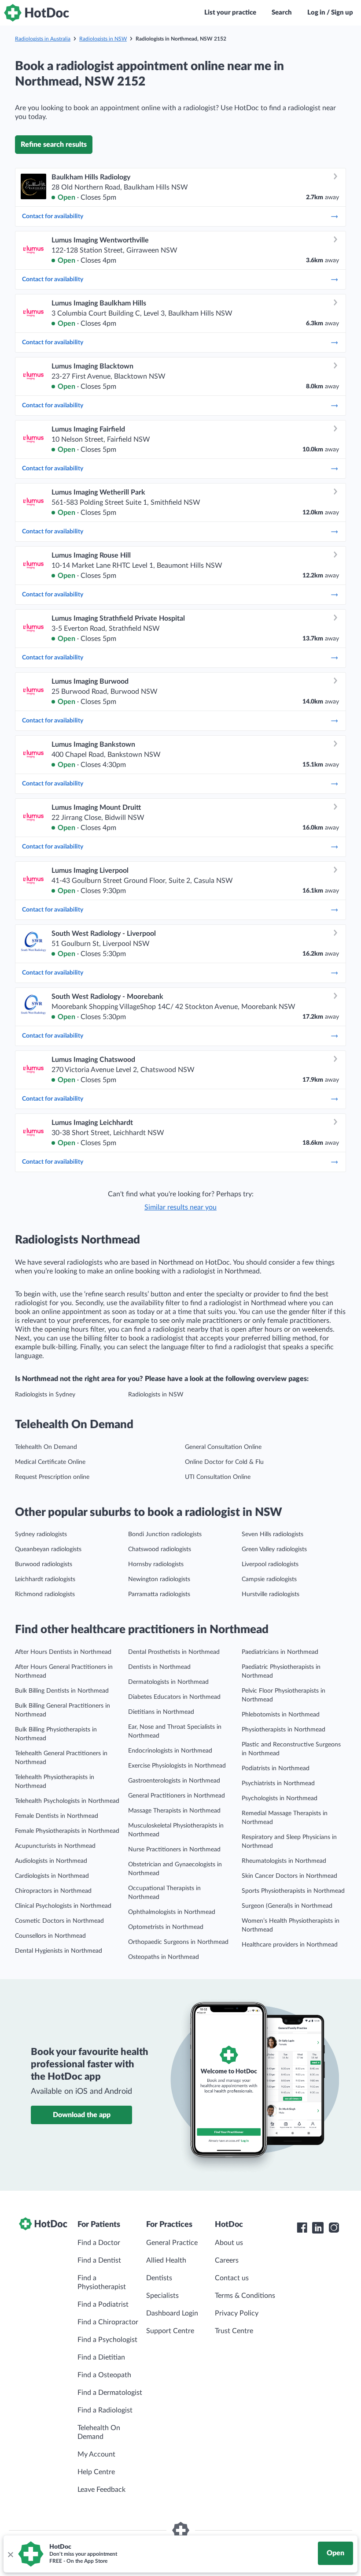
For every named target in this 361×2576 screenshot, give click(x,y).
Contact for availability (53, 216)
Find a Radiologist (105, 2410)
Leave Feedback (101, 2490)
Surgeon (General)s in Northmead (287, 1906)
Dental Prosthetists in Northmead (174, 1652)
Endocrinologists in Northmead (170, 1751)
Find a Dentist (99, 2260)
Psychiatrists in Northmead (278, 1783)
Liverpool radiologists (270, 1564)
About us (229, 2243)
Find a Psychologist (107, 2340)
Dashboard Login (172, 2313)
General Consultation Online (223, 1447)
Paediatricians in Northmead (280, 1652)
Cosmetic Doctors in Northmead (59, 1921)
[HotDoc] (37, 13)
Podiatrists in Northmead (276, 1768)
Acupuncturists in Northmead (55, 1846)
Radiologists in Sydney (45, 1395)
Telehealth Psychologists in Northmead (67, 1801)
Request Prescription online (52, 1477)
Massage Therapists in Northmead (174, 1811)
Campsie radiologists (269, 1579)
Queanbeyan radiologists (48, 1549)
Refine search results (54, 145)
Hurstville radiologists (271, 1594)
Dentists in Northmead (159, 1667)
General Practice (172, 2243)
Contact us (232, 2278)
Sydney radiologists (41, 1534)
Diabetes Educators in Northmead (174, 1697)
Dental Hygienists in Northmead (59, 1951)
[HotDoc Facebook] (302, 2228)
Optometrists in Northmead (166, 1927)
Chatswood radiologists (160, 1549)
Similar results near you (180, 1207)
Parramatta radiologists (159, 1594)
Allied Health (166, 2260)
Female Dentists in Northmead (57, 1816)
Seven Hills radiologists (273, 1534)
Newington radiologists (159, 1579)
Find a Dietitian (101, 2357)
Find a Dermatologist (110, 2393)
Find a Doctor (99, 2243)
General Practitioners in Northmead (177, 1796)
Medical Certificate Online (50, 1462)
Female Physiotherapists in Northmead (67, 1831)
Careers (227, 2260)
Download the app (82, 2115)
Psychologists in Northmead (280, 1798)
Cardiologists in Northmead (52, 1876)
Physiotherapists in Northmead (284, 1730)
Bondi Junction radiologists (165, 1534)
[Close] (10, 2554)
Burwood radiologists (44, 1564)
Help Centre (96, 2472)
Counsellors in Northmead (50, 1936)
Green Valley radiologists (274, 1549)
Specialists (162, 2296)
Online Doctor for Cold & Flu (224, 1462)
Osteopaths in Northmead (164, 1957)
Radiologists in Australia (43, 39)
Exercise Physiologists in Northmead (177, 1766)
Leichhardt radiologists (45, 1579)
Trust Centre (234, 2331)
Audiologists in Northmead (51, 1861)
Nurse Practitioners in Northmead (174, 1850)
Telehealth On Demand (46, 1447)
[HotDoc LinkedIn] (318, 2228)
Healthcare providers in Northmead (290, 1945)
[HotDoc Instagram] (334, 2228)
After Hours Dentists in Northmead (63, 1652)
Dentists (159, 2278)
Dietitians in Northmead (161, 1712)
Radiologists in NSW (103, 39)
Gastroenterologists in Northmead (174, 1781)
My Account (96, 2454)
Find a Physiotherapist (102, 2282)
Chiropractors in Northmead (53, 1891)
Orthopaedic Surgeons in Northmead (178, 1942)
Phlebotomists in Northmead (281, 1715)
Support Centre (170, 2331)
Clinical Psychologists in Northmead (63, 1906)
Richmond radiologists (45, 1594)
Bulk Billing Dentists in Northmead (62, 1691)
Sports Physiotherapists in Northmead (293, 1891)
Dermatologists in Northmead (168, 1682)
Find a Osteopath (104, 2375)
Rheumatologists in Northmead (284, 1861)
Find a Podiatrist (103, 2304)
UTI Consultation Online (218, 1477)
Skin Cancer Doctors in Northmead (289, 1876)
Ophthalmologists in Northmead (172, 1912)
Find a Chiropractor (108, 2322)
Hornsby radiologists (156, 1564)
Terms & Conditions (245, 2296)
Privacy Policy (237, 2313)
